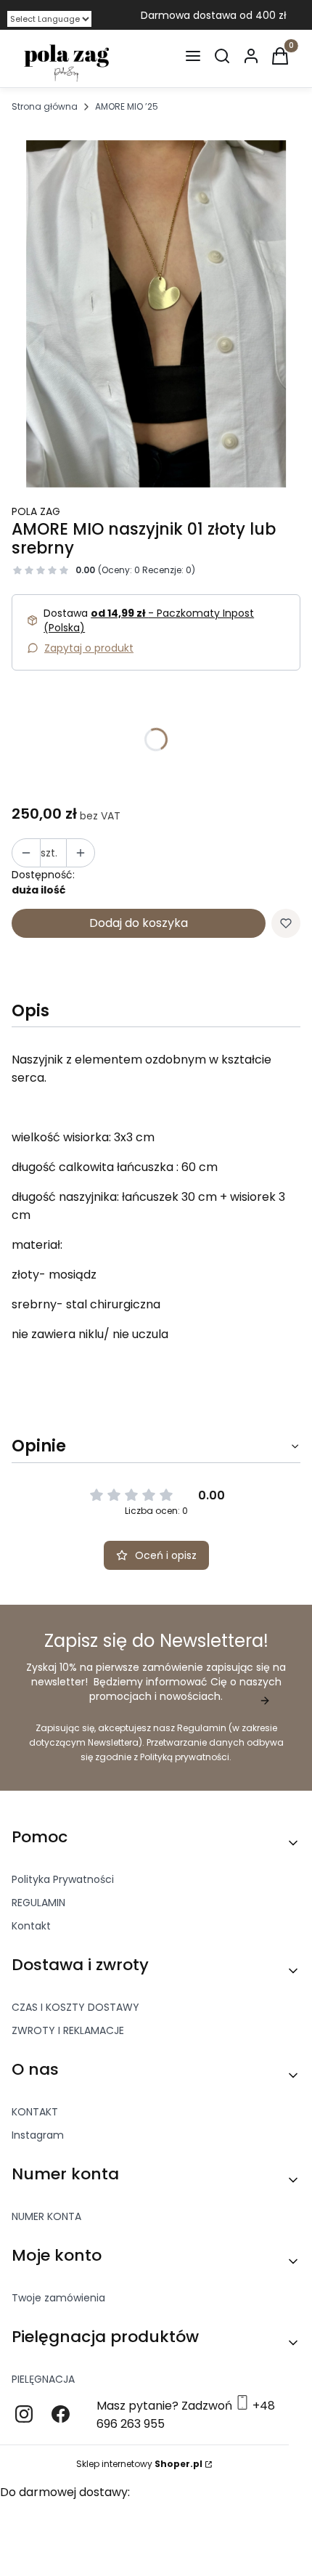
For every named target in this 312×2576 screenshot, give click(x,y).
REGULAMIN (38, 1903)
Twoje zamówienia (58, 2298)
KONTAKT (35, 2112)
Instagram (38, 2135)
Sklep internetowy (139, 2464)
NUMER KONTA (46, 2216)
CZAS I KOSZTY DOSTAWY (75, 2007)
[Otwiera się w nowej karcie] (24, 2414)
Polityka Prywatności (63, 1879)
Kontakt (31, 1926)
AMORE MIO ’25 (127, 106)
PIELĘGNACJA (43, 2379)
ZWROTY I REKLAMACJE (68, 2030)
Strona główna (45, 106)
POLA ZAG (36, 511)
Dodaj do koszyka (139, 923)
